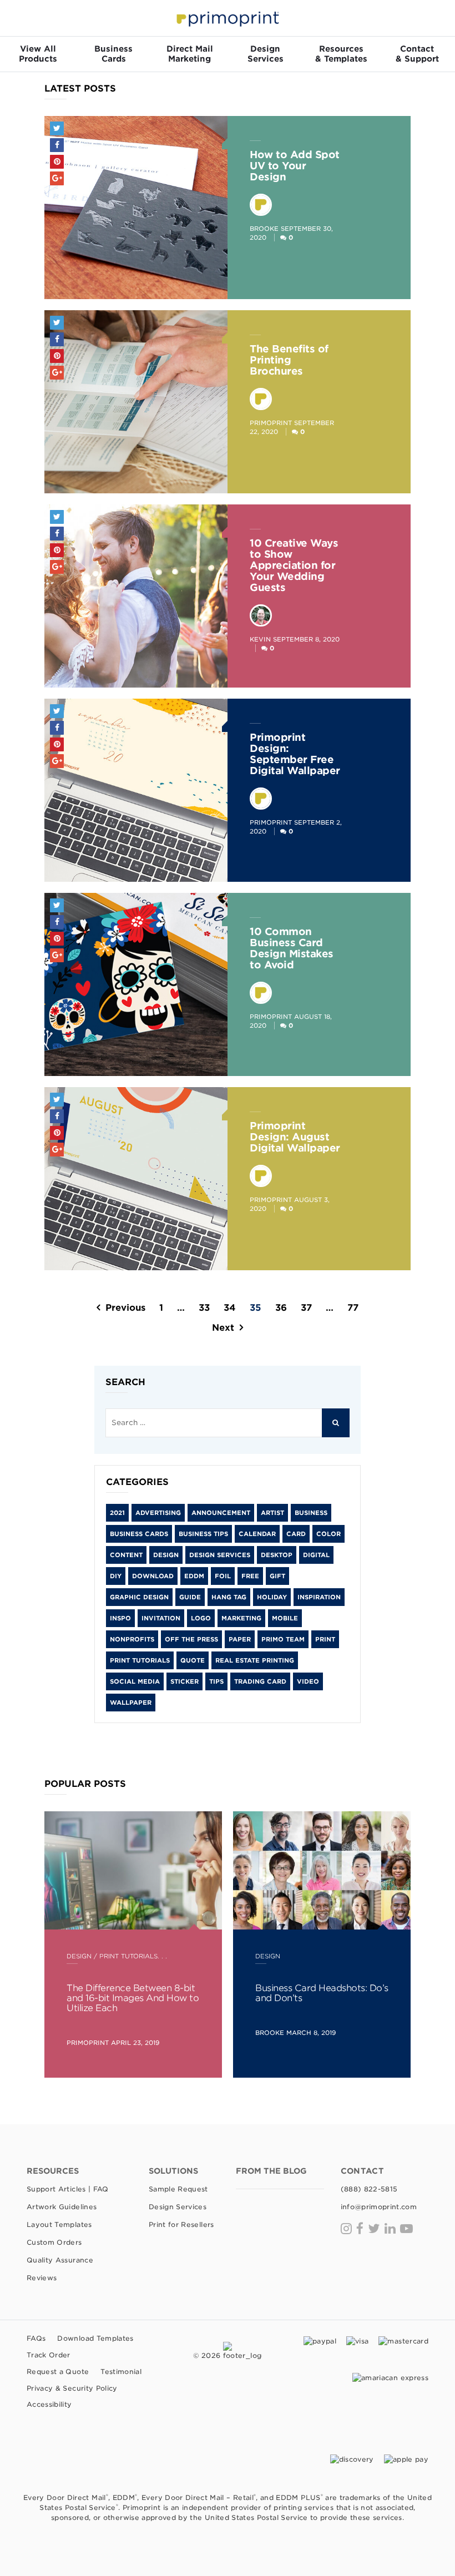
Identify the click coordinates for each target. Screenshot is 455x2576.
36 (281, 1308)
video (308, 1681)
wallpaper (131, 1703)
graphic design (139, 1597)
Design (166, 1555)
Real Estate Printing (255, 1660)
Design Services (220, 1555)
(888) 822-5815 (369, 2189)
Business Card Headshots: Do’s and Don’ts (322, 1993)
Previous (125, 1308)
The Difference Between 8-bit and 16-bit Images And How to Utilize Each (133, 1998)
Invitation (161, 1618)
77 (353, 1308)
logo (201, 1618)
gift (277, 1576)
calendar (257, 1534)
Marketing (241, 1618)
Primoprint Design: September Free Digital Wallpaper (295, 754)
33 (204, 1308)
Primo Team (283, 1639)
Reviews (42, 2278)
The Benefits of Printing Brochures (289, 360)
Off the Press (191, 1639)
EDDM (194, 1576)
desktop (277, 1555)
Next (223, 1328)
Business (311, 1513)
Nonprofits (132, 1639)
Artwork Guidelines (62, 2207)
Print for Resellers (181, 2224)
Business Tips (203, 1534)
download (153, 1576)
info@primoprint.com (379, 2207)
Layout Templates (59, 2224)
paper (240, 1639)
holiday (272, 1597)
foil (223, 1576)
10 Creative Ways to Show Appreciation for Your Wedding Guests (294, 565)
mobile (285, 1618)
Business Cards (139, 1534)
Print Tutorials (140, 1660)
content (126, 1555)
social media (135, 1681)
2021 (117, 1513)
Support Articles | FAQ (68, 2189)
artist (272, 1513)
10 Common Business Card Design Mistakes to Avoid (292, 948)
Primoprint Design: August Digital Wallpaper (295, 1137)
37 (306, 1308)
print (325, 1639)
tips (216, 1681)
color (328, 1534)
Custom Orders (54, 2242)
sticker (184, 1681)
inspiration (319, 1597)
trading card (260, 1681)
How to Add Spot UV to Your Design (295, 166)
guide (190, 1597)
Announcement (221, 1513)
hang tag (229, 1597)
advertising (158, 1513)
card (296, 1534)
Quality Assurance (60, 2260)
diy (116, 1576)
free (250, 1576)
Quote (193, 1660)
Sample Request (178, 2189)
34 (230, 1308)
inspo (120, 1618)
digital (316, 1555)
